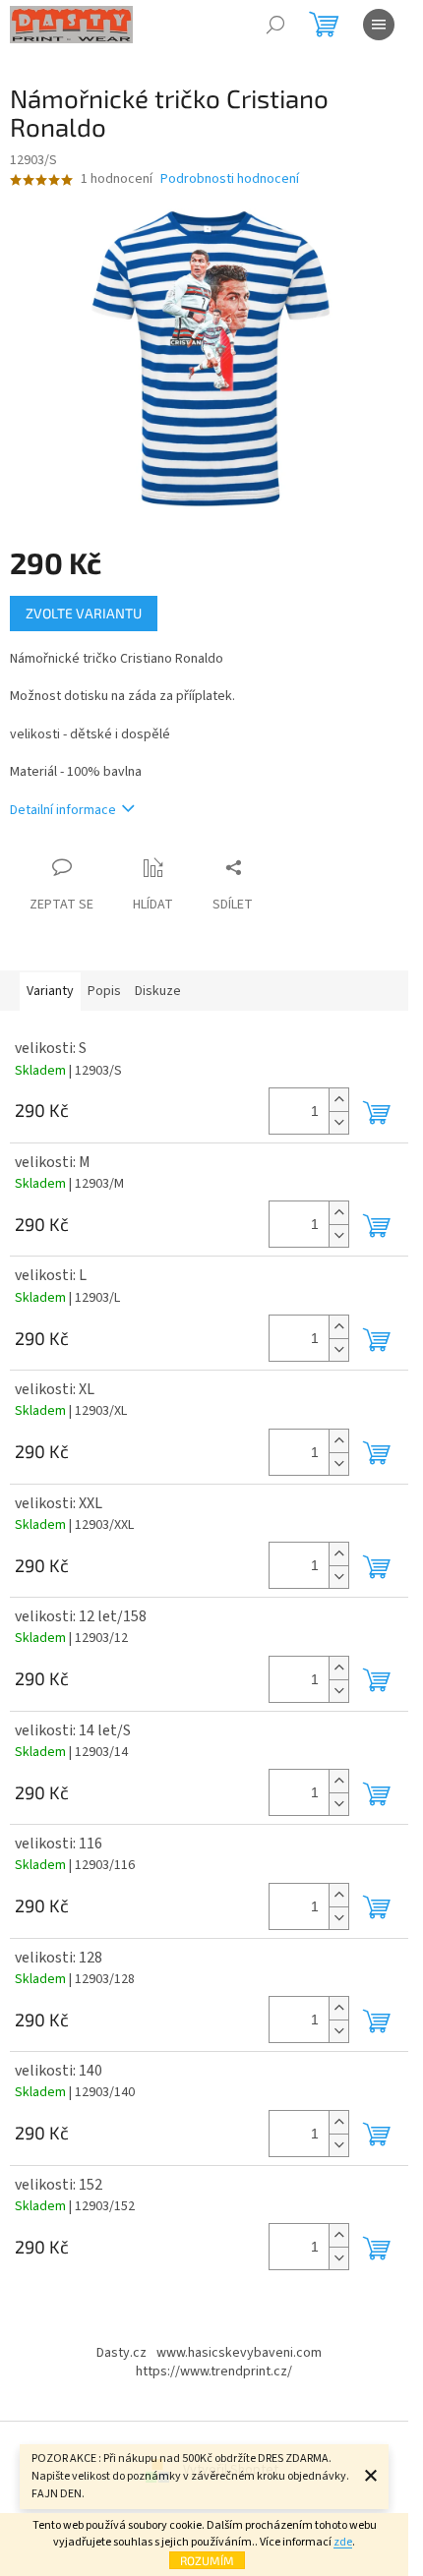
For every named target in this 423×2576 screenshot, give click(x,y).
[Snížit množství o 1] (338, 1122)
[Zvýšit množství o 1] (338, 1100)
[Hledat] (275, 25)
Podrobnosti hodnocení (230, 179)
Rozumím (207, 2560)
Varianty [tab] (50, 991)
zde (343, 2542)
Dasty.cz (121, 2353)
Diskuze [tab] (158, 991)
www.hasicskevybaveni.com (239, 2353)
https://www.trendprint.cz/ (214, 2371)
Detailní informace (63, 810)
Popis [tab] (104, 991)
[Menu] (379, 25)
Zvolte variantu (84, 613)
